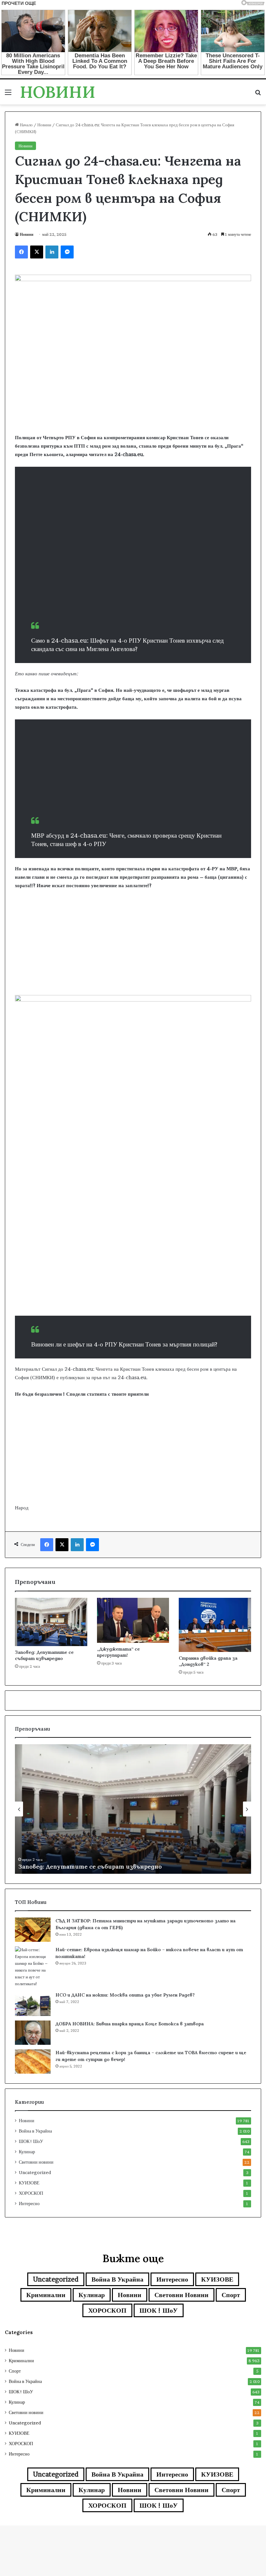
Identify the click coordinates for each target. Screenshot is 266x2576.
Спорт (231, 2295)
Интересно (29, 2204)
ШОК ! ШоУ (31, 2141)
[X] (37, 252)
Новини (44, 125)
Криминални (46, 2295)
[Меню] (8, 94)
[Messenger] (67, 252)
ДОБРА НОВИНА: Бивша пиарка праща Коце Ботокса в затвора (130, 2024)
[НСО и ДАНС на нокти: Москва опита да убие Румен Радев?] (33, 2004)
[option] (133, 1809)
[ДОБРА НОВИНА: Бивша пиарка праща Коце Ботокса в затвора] (33, 2033)
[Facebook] (21, 252)
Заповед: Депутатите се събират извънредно (44, 1655)
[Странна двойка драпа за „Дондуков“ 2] (215, 1625)
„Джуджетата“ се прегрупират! (118, 1652)
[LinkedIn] (52, 252)
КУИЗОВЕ (29, 2183)
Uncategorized (35, 2172)
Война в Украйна (35, 2131)
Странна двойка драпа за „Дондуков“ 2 (208, 1661)
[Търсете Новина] (258, 94)
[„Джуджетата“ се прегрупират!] (133, 1620)
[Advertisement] (133, 570)
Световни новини (36, 2162)
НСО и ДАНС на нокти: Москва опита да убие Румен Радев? (125, 1995)
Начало (26, 125)
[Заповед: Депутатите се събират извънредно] (51, 1622)
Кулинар (27, 2152)
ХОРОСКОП (31, 2193)
